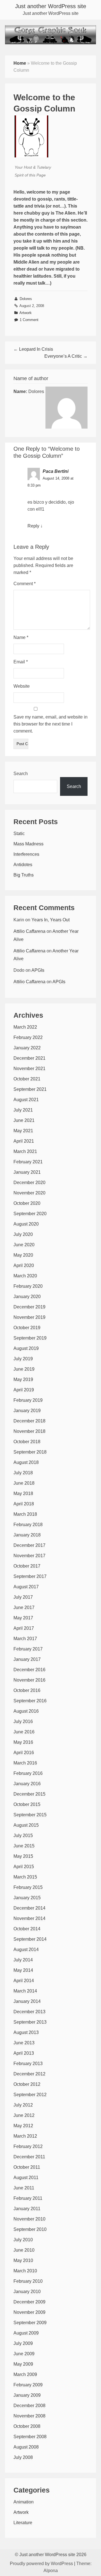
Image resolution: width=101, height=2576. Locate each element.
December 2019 (29, 1307)
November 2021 (29, 1069)
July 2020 (23, 1234)
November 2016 (29, 1680)
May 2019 (23, 1379)
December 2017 (29, 1545)
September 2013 (30, 2022)
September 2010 (30, 2229)
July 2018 (23, 1473)
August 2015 (26, 1825)
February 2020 (28, 1286)
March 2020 (25, 1276)
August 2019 (26, 1348)
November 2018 (29, 1431)
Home (20, 63)
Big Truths (24, 875)
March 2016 (25, 1763)
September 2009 (30, 2323)
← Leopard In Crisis (33, 349)
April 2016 (24, 1753)
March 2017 (25, 1639)
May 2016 (23, 1742)
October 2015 (27, 1804)
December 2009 (29, 2302)
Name (21, 637)
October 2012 (27, 2084)
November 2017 (29, 1556)
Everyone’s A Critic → (66, 356)
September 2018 (30, 1452)
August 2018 (26, 1462)
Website (22, 686)
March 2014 (25, 1991)
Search (21, 774)
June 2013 (24, 2043)
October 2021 (27, 1079)
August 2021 (26, 1100)
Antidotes (23, 865)
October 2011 (27, 2167)
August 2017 (26, 1587)
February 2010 (28, 2281)
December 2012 (29, 2074)
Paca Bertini (56, 471)
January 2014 (27, 2001)
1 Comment (29, 320)
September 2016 (30, 1701)
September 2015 (30, 1815)
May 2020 (23, 1255)
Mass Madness (28, 844)
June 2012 (24, 2115)
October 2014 (27, 1929)
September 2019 (30, 1338)
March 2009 (25, 2374)
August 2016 (26, 1711)
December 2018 (29, 1421)
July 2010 (23, 2240)
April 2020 (24, 1265)
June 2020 (24, 1245)
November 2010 (29, 2219)
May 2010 (23, 2260)
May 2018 (23, 1493)
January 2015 (27, 1898)
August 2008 (26, 2447)
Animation (24, 2502)
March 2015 (25, 1877)
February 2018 (28, 1525)
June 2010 (24, 2250)
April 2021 (24, 1141)
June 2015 (24, 1846)
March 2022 (25, 1027)
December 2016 (29, 1670)
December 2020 (29, 1183)
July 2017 (23, 1597)
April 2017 (24, 1628)
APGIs (38, 970)
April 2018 (24, 1504)
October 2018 (27, 1442)
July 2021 (23, 1110)
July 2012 (23, 2105)
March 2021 (25, 1151)
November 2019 (29, 1317)
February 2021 (28, 1162)
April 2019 (24, 1390)
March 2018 (25, 1514)
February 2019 (28, 1400)
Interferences (26, 854)
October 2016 (27, 1690)
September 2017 (30, 1576)
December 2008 (29, 2406)
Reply (33, 526)
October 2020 (27, 1203)
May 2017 (23, 1618)
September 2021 (30, 1089)
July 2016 (23, 1721)
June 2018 (24, 1483)
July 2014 (23, 1960)
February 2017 (28, 1649)
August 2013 (26, 2032)
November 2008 (29, 2416)
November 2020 (29, 1193)
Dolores (26, 299)
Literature (23, 2523)
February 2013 (28, 2064)
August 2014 (26, 1950)
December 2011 (29, 2157)
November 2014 (29, 1918)
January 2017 (27, 1659)
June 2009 (24, 2354)
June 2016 (24, 1732)
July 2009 (23, 2343)
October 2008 (27, 2426)
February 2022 (28, 1037)
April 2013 (24, 2053)
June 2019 (24, 1369)
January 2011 (27, 2209)
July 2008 (23, 2457)
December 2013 (29, 2012)
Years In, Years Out (50, 920)
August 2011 (26, 2178)
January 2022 (27, 1048)
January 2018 (27, 1535)
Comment (25, 584)
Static (19, 834)
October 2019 (27, 1328)
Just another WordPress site (51, 6)
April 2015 (24, 1867)
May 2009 (23, 2364)
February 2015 (28, 1887)
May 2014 (23, 1970)
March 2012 (25, 2136)
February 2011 (28, 2198)
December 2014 (29, 1908)
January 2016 (27, 1784)
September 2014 (30, 1939)
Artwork (26, 313)
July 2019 (23, 1359)
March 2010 (25, 2271)
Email (21, 662)
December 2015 (29, 1794)
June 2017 (24, 1607)
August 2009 (26, 2333)
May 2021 (23, 1131)
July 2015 (23, 1835)
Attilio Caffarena (29, 931)
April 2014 (24, 1981)
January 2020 (27, 1297)
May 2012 (23, 2126)
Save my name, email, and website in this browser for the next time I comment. (50, 724)
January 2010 (27, 2292)
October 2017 (27, 1566)
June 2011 (24, 2188)
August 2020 (26, 1224)
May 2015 (23, 1856)
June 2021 (24, 1120)
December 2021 (29, 1058)
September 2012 (30, 2095)
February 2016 (28, 1773)
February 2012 (28, 2146)
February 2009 (28, 2385)
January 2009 (27, 2395)
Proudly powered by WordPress (41, 2564)
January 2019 (27, 1411)
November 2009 (29, 2312)
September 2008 (30, 2437)
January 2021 (27, 1172)
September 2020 (30, 1214)
